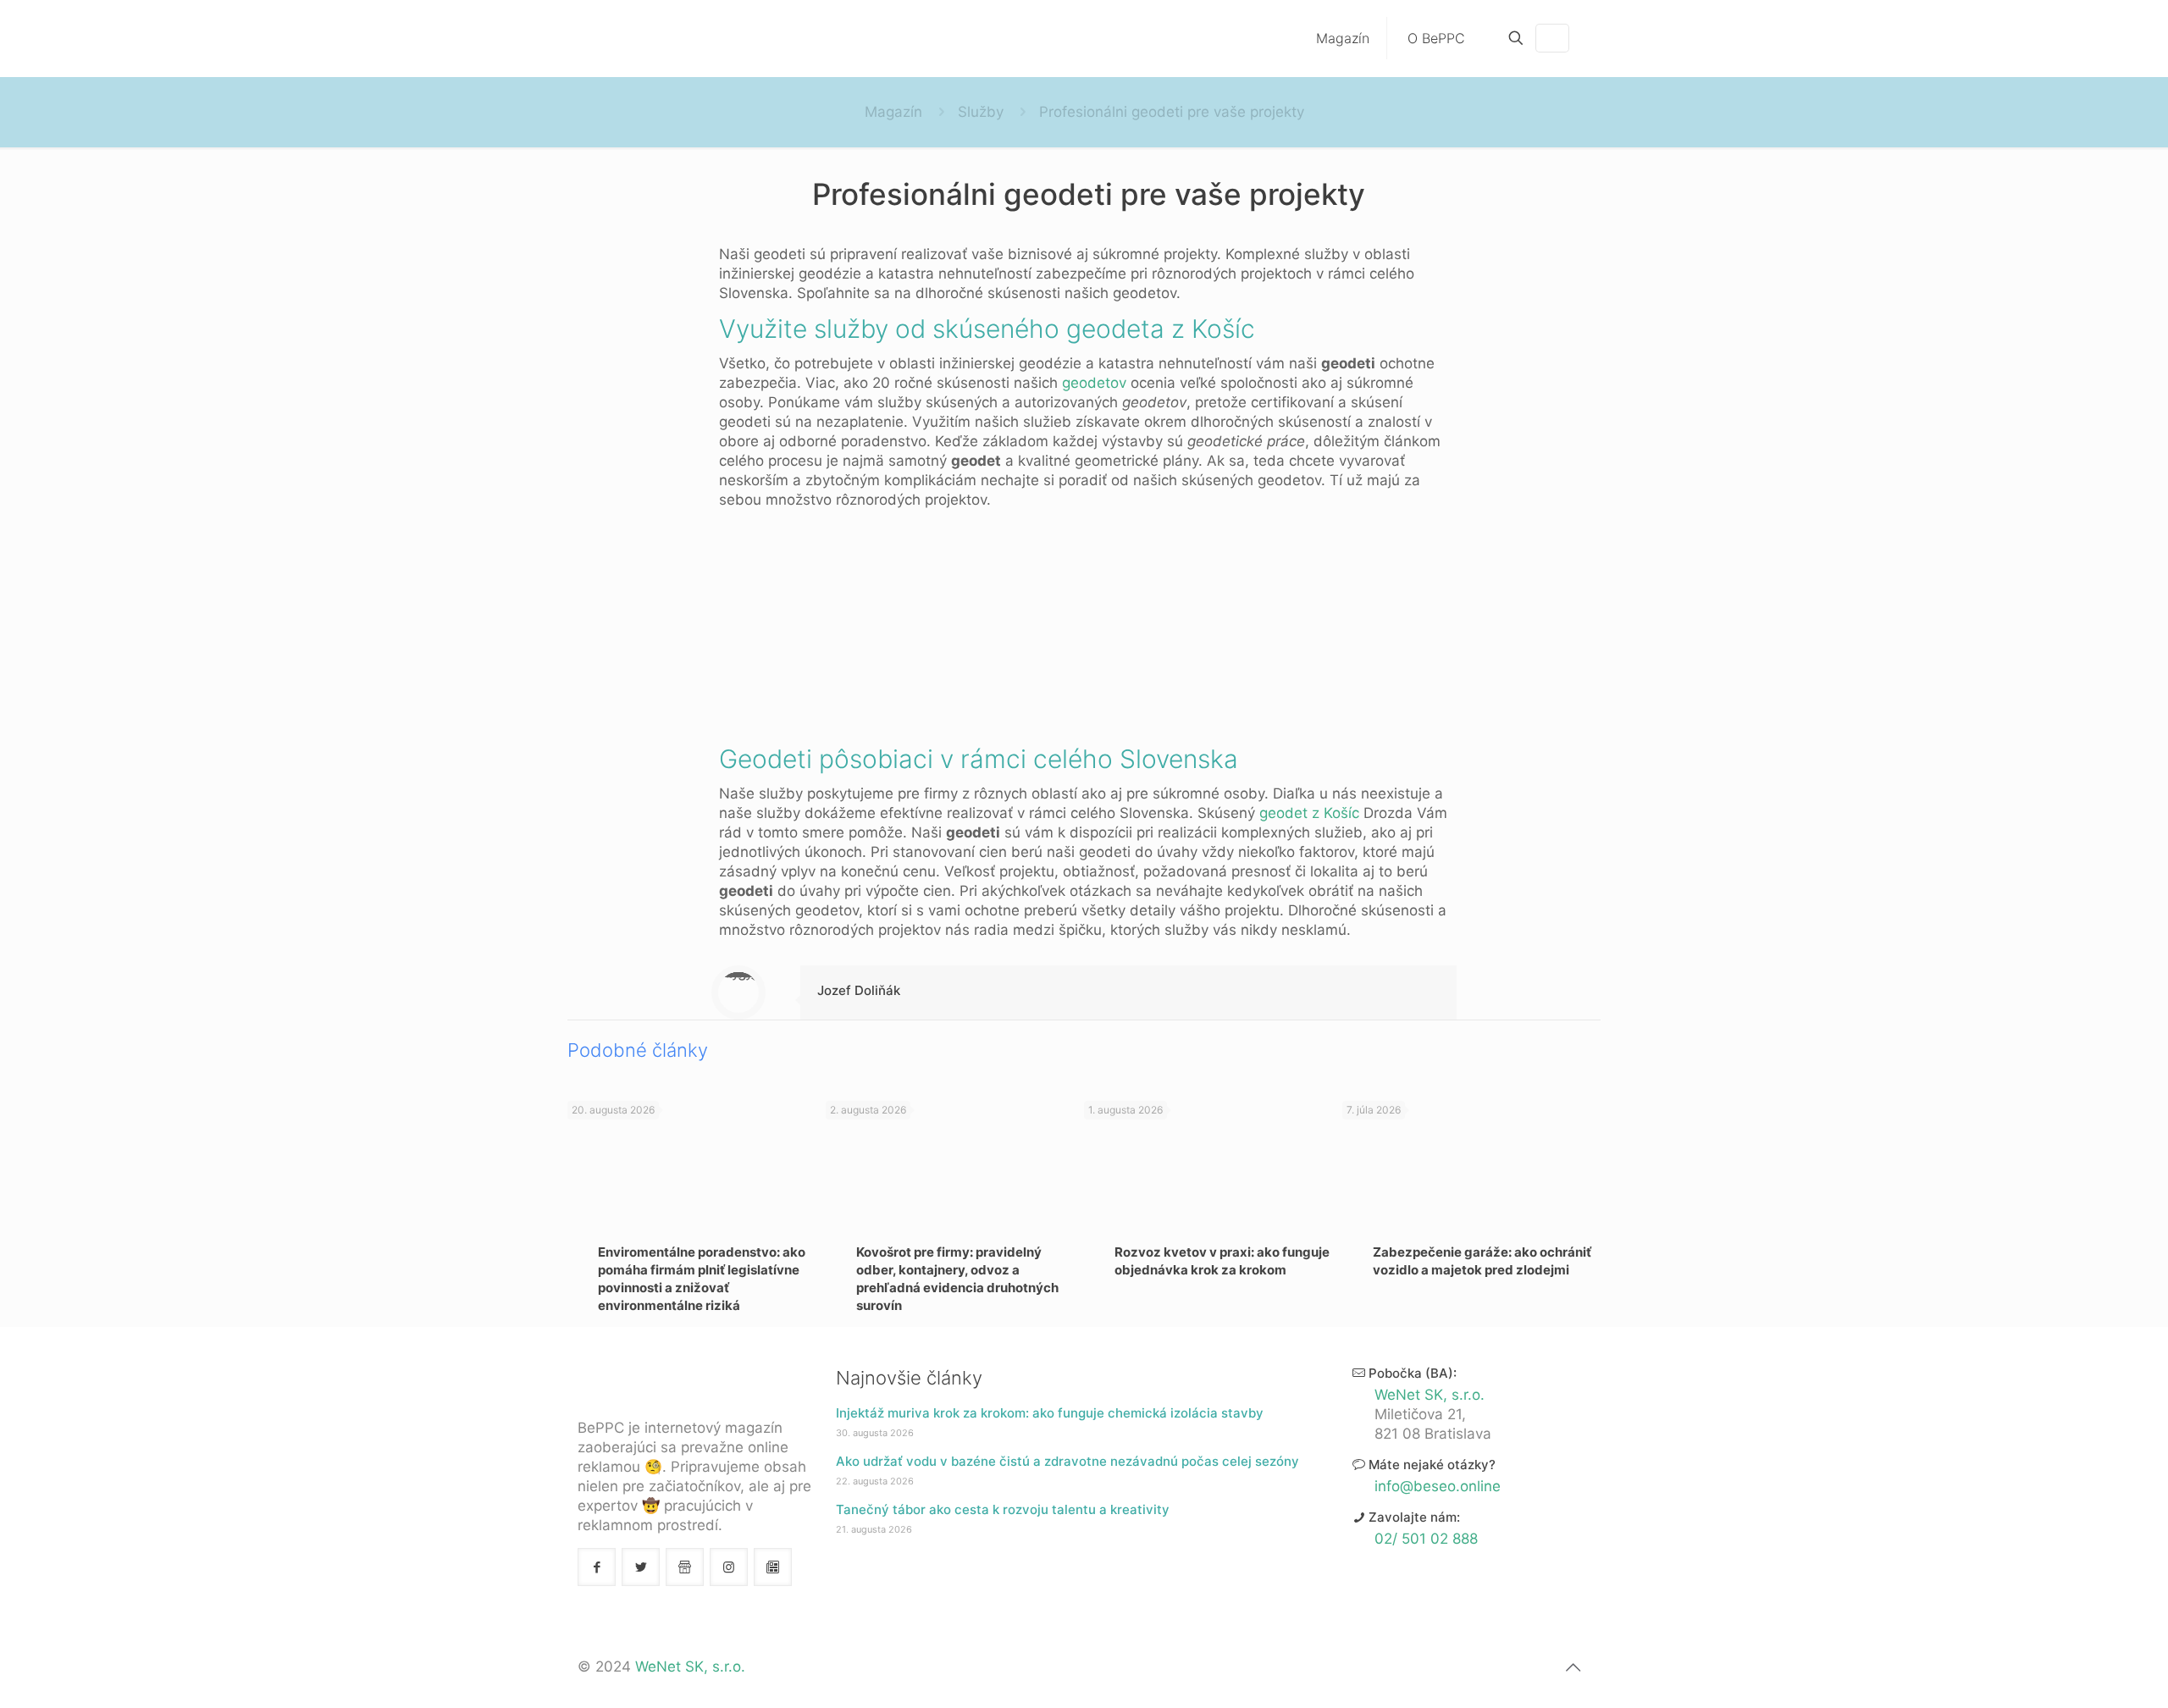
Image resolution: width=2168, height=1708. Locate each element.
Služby (981, 112)
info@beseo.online (1438, 1486)
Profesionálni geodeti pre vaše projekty (1172, 112)
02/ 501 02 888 (1426, 1539)
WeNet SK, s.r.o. (1430, 1395)
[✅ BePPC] (666, 38)
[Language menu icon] (1552, 38)
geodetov (1094, 383)
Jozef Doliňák (859, 990)
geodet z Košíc (1309, 813)
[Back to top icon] (1573, 1667)
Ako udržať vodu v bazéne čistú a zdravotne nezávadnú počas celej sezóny (1067, 1461)
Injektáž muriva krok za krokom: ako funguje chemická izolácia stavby (1050, 1413)
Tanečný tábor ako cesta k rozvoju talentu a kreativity (1003, 1509)
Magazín (893, 112)
